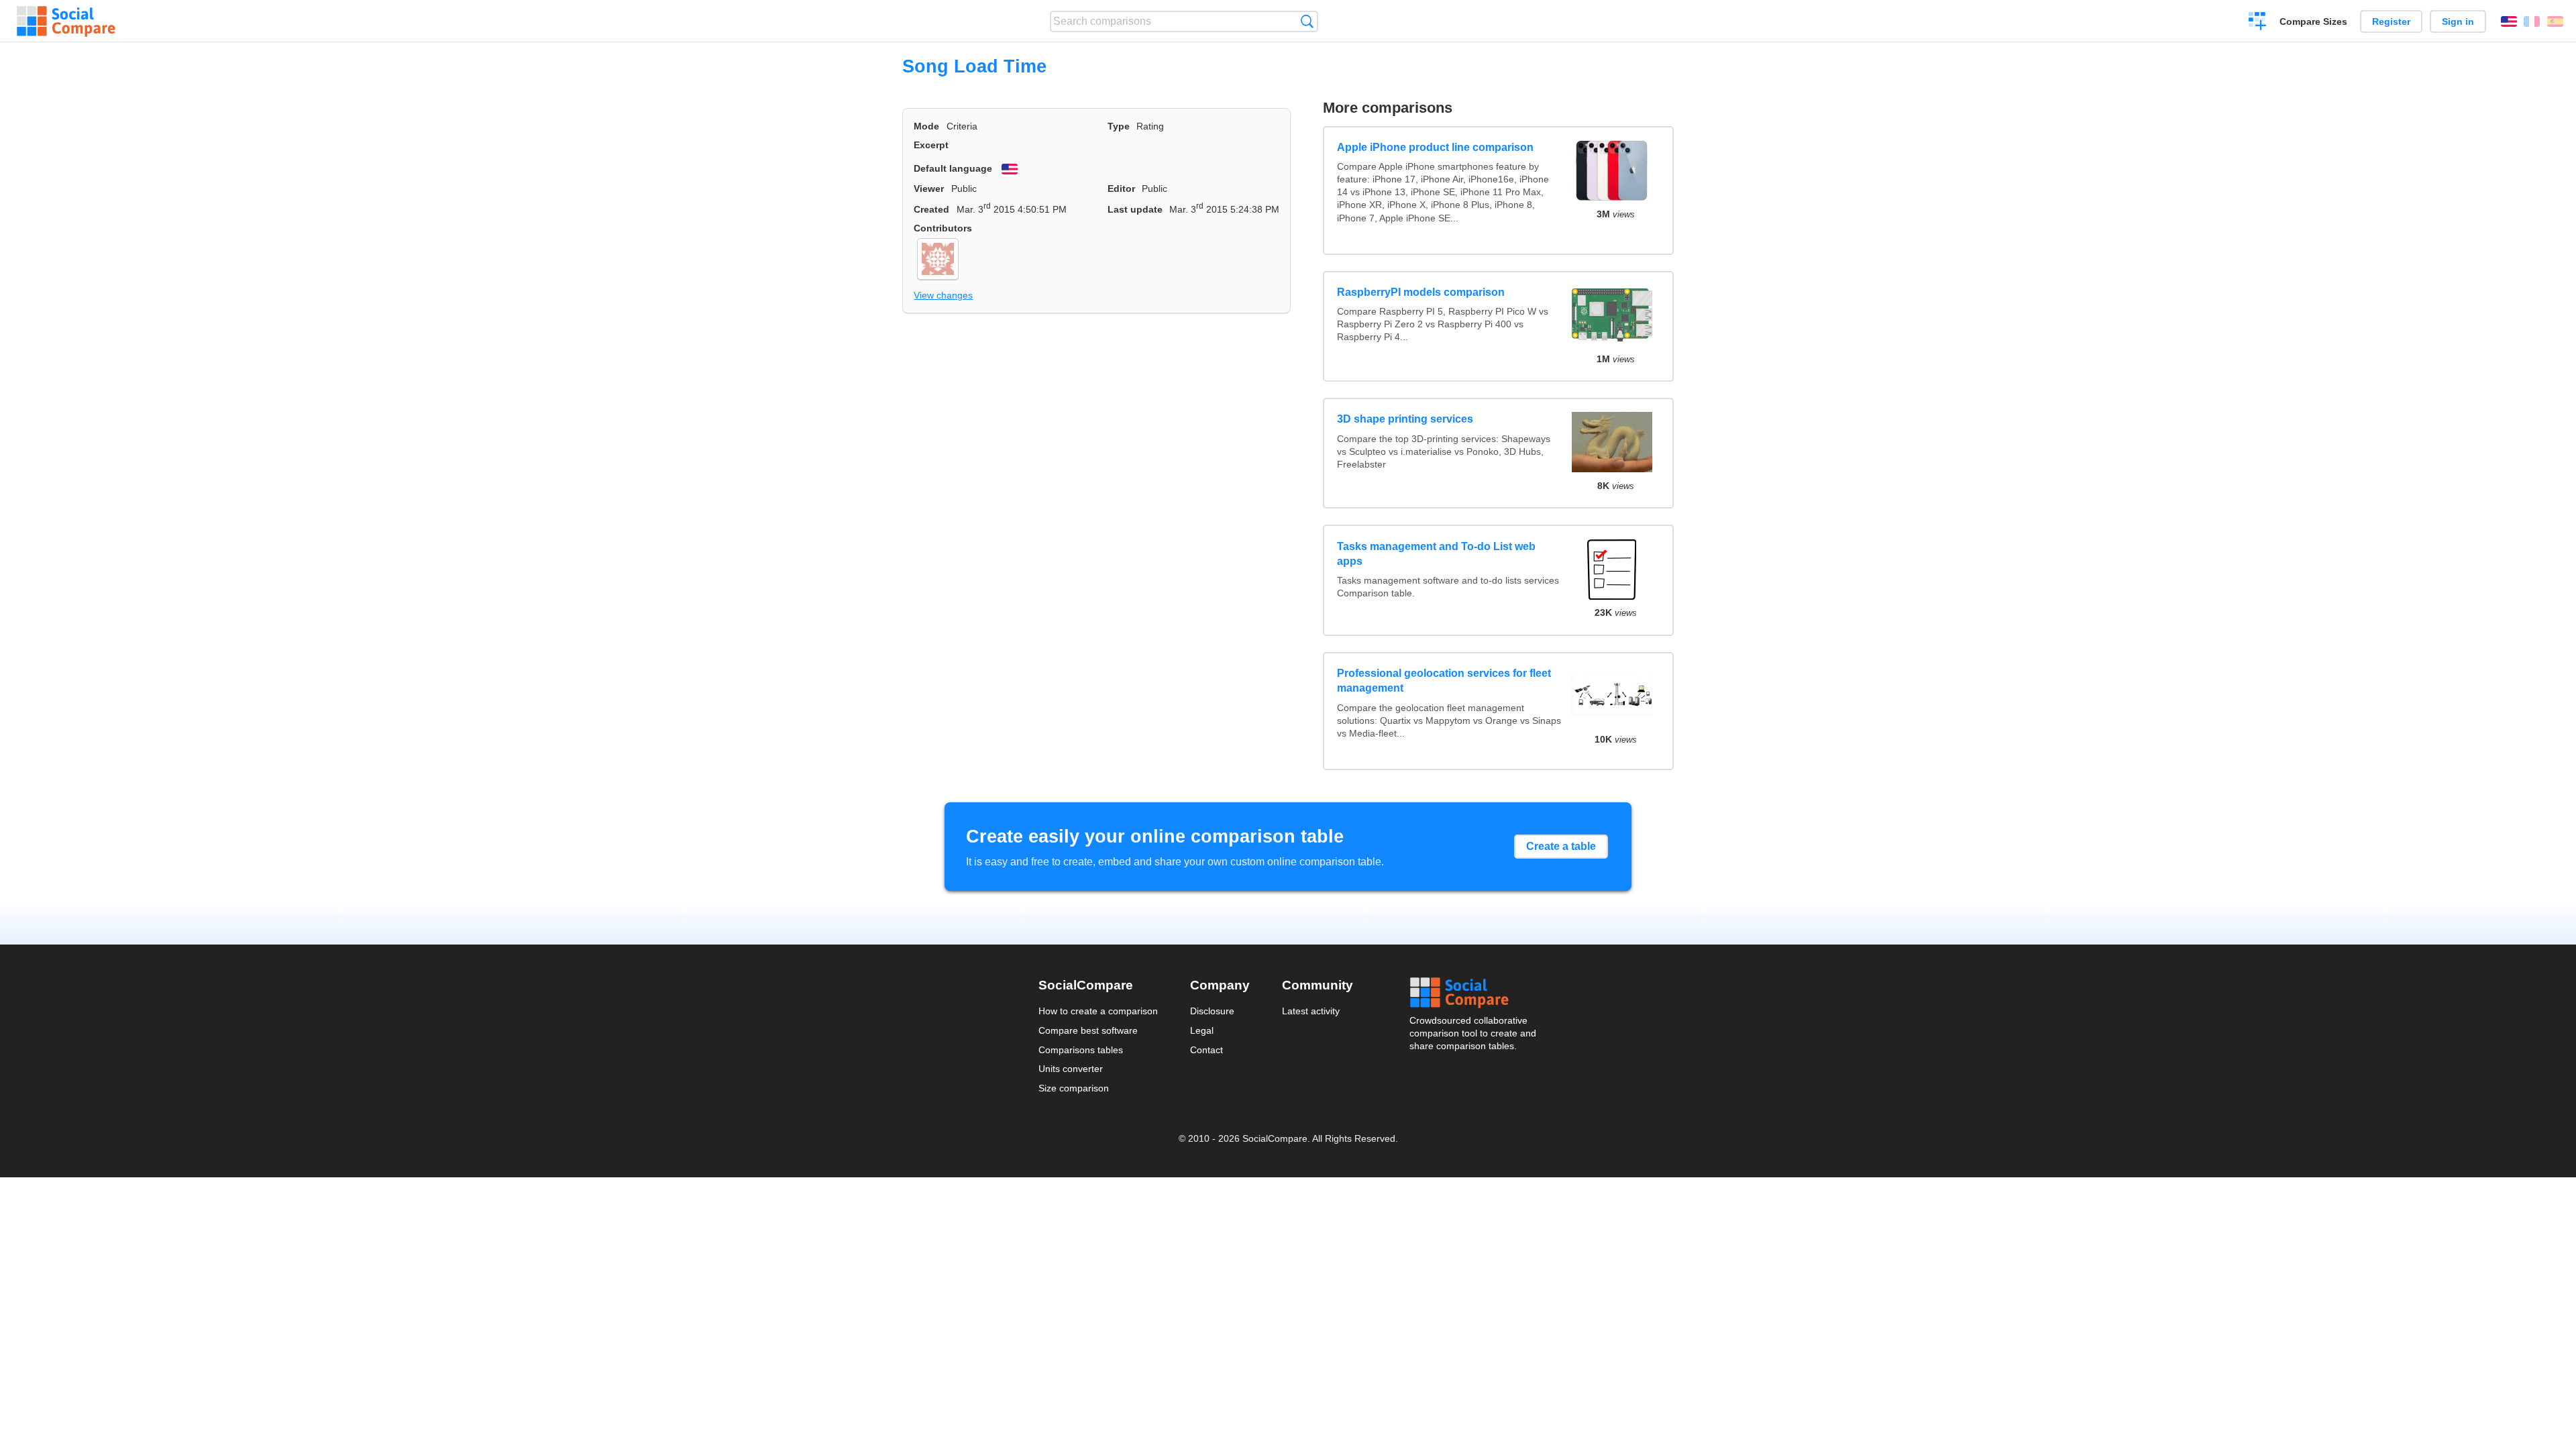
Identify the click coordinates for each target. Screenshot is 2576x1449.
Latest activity (1311, 1011)
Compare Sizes (2313, 21)
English (2509, 21)
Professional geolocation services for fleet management (1444, 681)
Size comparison (1074, 1088)
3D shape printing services (1405, 419)
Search (1307, 21)
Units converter (1071, 1069)
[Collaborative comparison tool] (66, 21)
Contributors (943, 228)
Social (1474, 993)
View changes (943, 295)
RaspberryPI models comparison (1421, 292)
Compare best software (1088, 1030)
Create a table (1561, 846)
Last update (1135, 209)
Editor (1121, 189)
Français (2532, 21)
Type (1119, 126)
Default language (953, 168)
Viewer (929, 189)
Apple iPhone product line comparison (1435, 147)
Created (931, 209)
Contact (1206, 1050)
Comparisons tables (1081, 1050)
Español (2555, 21)
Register (2391, 21)
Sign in (2458, 21)
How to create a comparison (1098, 1011)
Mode (926, 126)
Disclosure (1212, 1011)
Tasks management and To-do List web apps (1436, 554)
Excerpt (931, 145)
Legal (1202, 1030)
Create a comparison (2258, 23)
